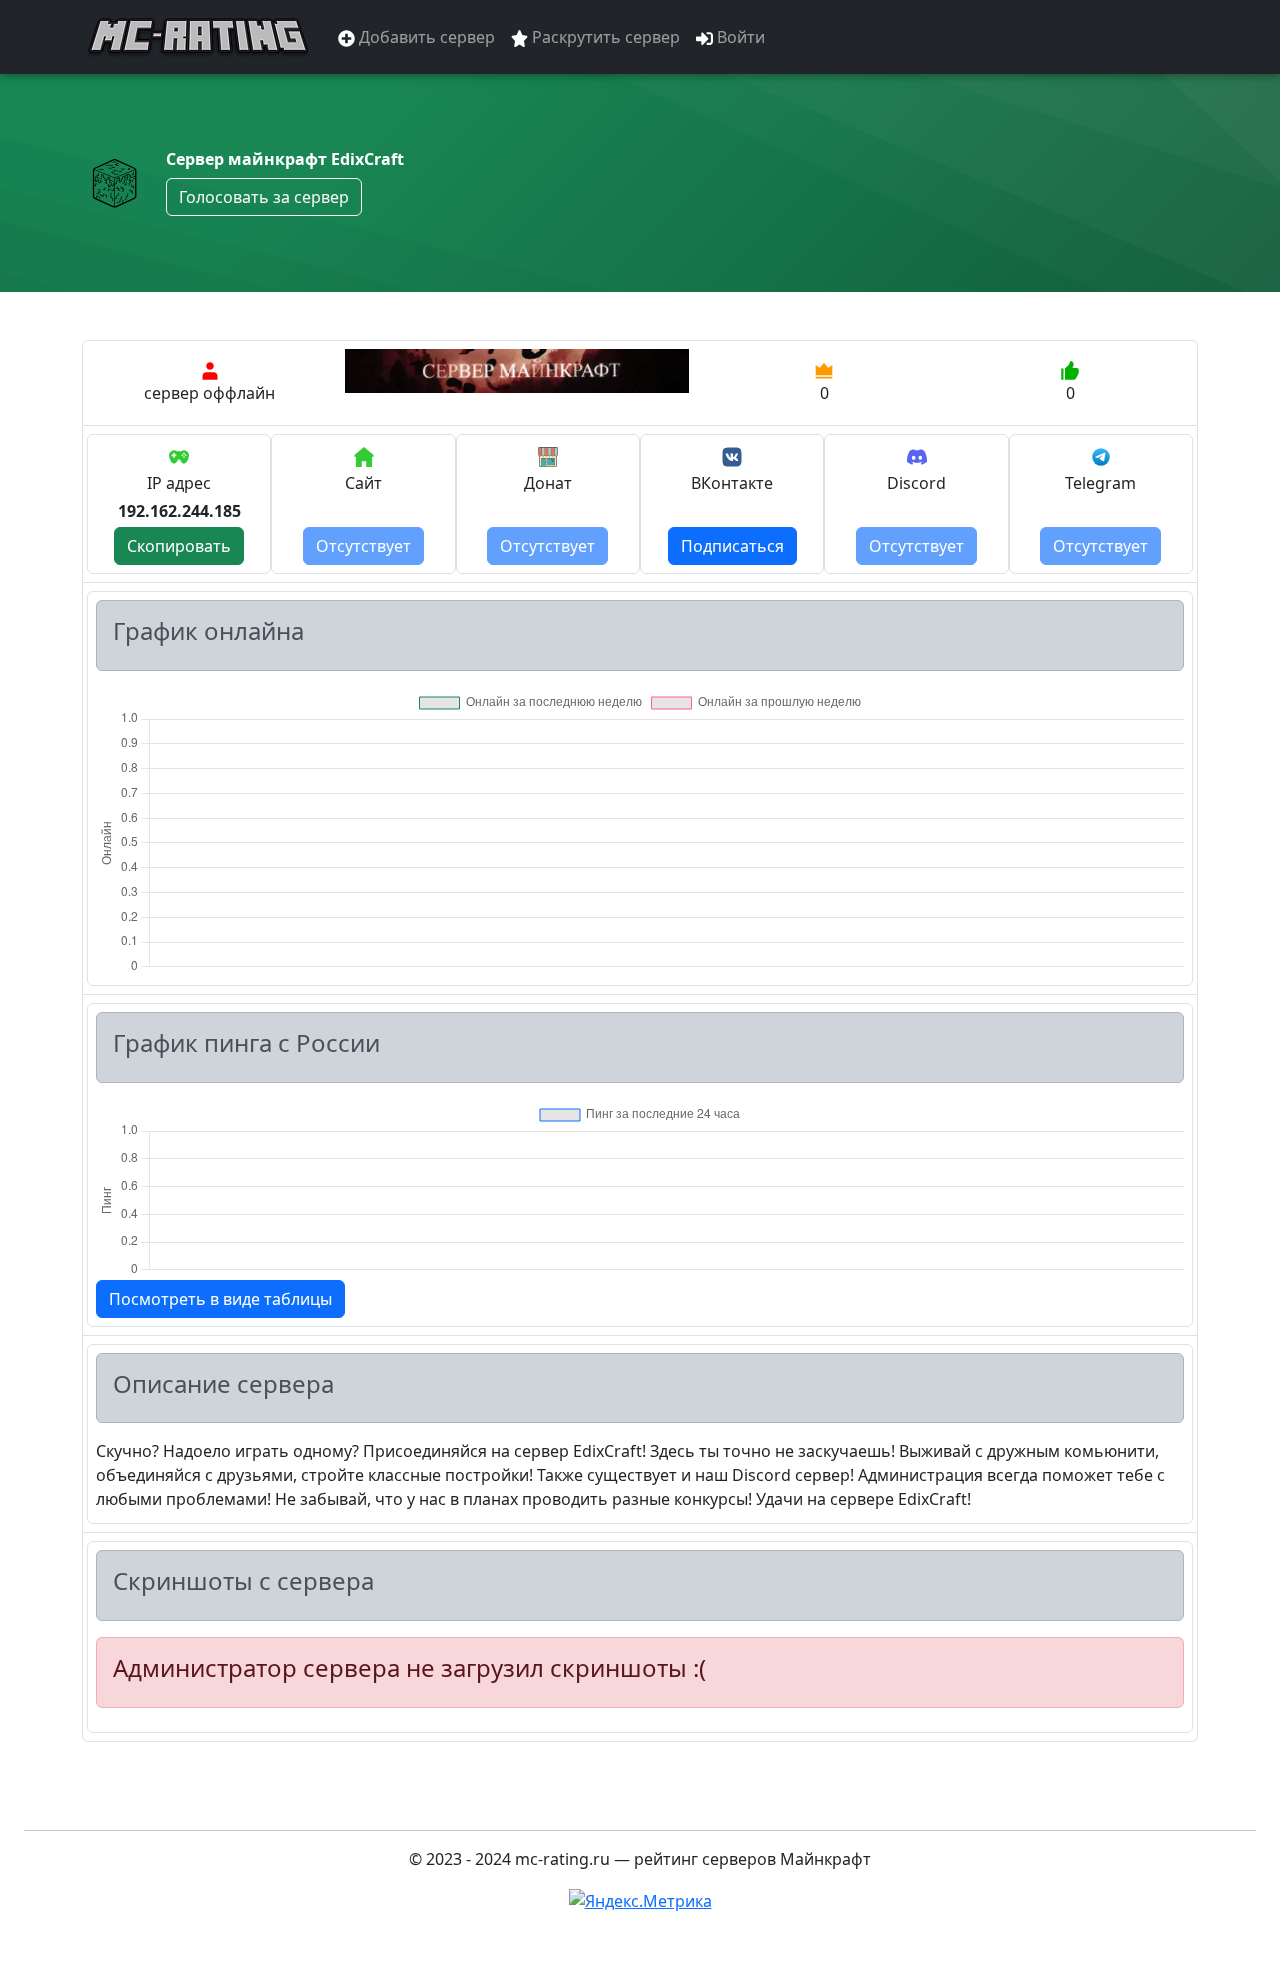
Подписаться (732, 546)
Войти (739, 37)
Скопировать (179, 546)
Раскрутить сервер (604, 37)
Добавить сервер (425, 37)
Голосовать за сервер (264, 197)
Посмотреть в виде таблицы (220, 1299)
